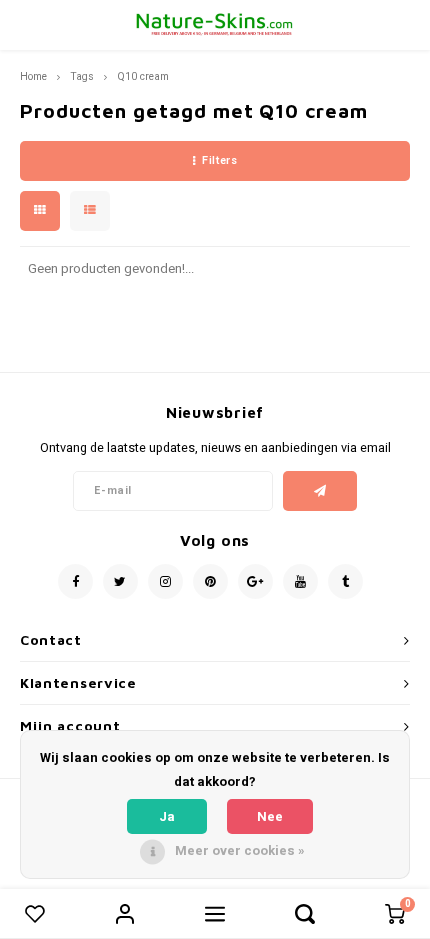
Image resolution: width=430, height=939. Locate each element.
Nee (270, 816)
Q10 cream (143, 76)
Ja (167, 816)
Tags (82, 76)
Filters (219, 160)
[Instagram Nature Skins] (165, 581)
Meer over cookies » (240, 850)
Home (33, 76)
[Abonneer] (320, 491)
